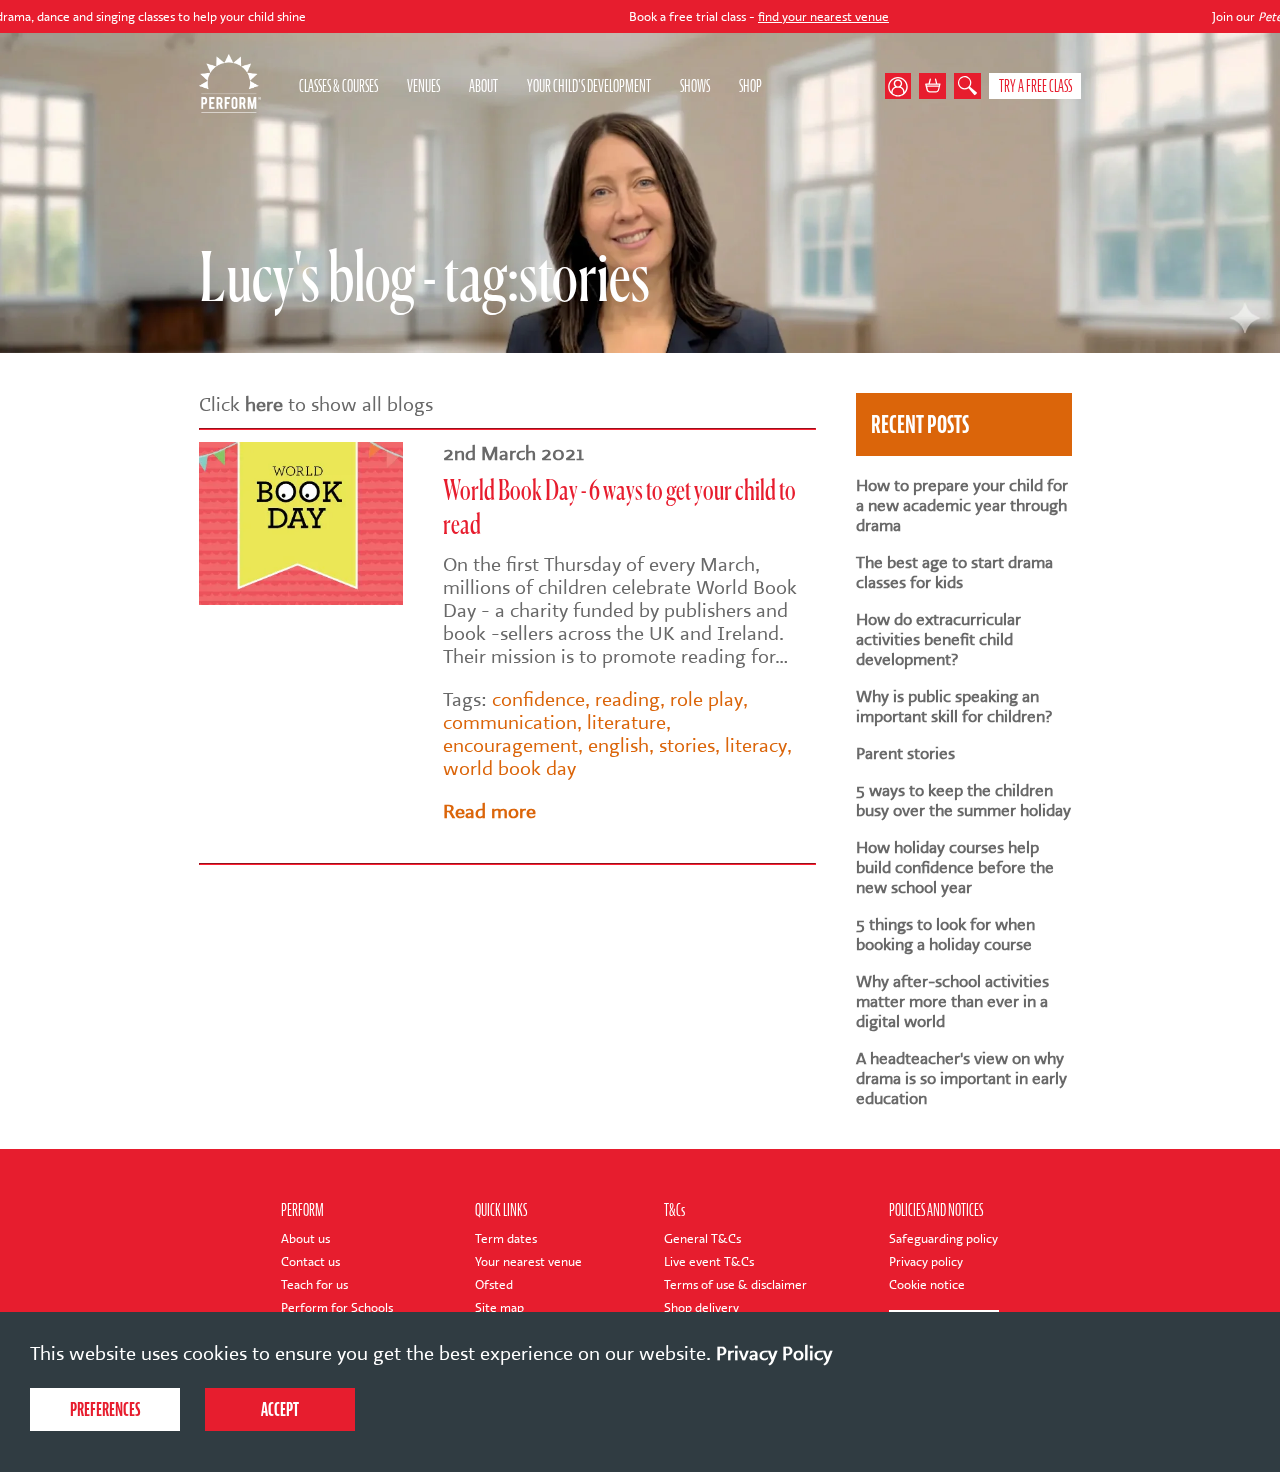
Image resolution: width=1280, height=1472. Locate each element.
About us (305, 1238)
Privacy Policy (774, 1353)
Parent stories (905, 754)
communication (510, 722)
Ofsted (494, 1284)
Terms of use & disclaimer (735, 1284)
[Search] (967, 86)
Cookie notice (927, 1284)
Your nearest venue (528, 1261)
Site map (499, 1307)
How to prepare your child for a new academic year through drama (962, 506)
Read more (489, 811)
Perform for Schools (337, 1307)
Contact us (310, 1261)
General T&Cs (702, 1238)
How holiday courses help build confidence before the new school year (955, 868)
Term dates (506, 1238)
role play (706, 699)
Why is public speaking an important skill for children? (954, 707)
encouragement (510, 745)
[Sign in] (902, 86)
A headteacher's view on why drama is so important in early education (961, 1079)
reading (627, 699)
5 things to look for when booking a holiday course (945, 935)
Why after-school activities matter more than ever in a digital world (952, 1002)
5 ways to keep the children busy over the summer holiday (963, 801)
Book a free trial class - (691, 16)
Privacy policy (926, 1261)
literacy (756, 745)
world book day (509, 768)
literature (626, 722)
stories (687, 745)
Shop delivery (701, 1307)
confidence (538, 699)
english (618, 745)
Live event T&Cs (709, 1261)
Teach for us (314, 1284)
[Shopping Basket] (932, 86)
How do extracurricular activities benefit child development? (938, 640)
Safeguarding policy (943, 1238)
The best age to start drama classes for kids (954, 573)
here (264, 404)
